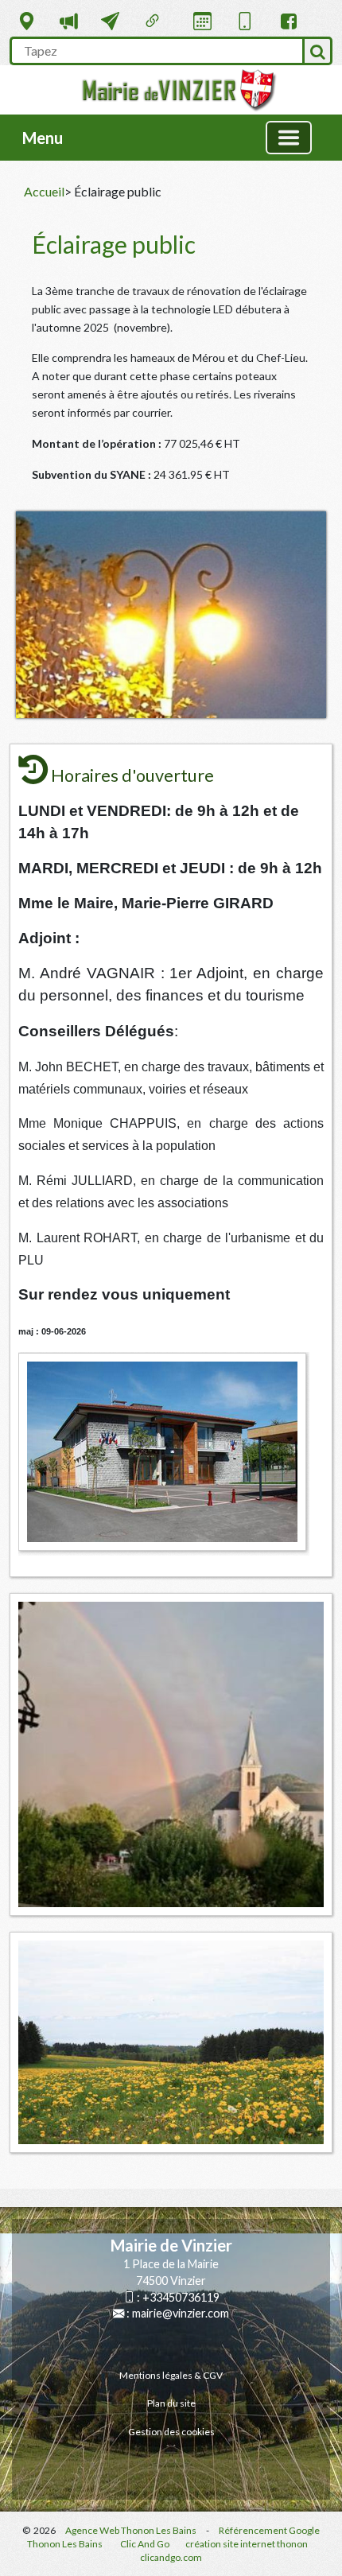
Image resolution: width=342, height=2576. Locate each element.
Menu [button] (43, 138)
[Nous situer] (27, 21)
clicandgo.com (171, 2557)
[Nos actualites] (69, 21)
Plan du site (171, 2403)
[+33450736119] (245, 19)
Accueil (44, 191)
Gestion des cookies (171, 2432)
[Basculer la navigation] (289, 138)
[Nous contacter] (110, 21)
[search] (156, 51)
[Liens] (152, 21)
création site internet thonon (247, 2544)
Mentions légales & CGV (171, 2375)
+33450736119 (181, 2297)
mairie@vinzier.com (181, 2313)
